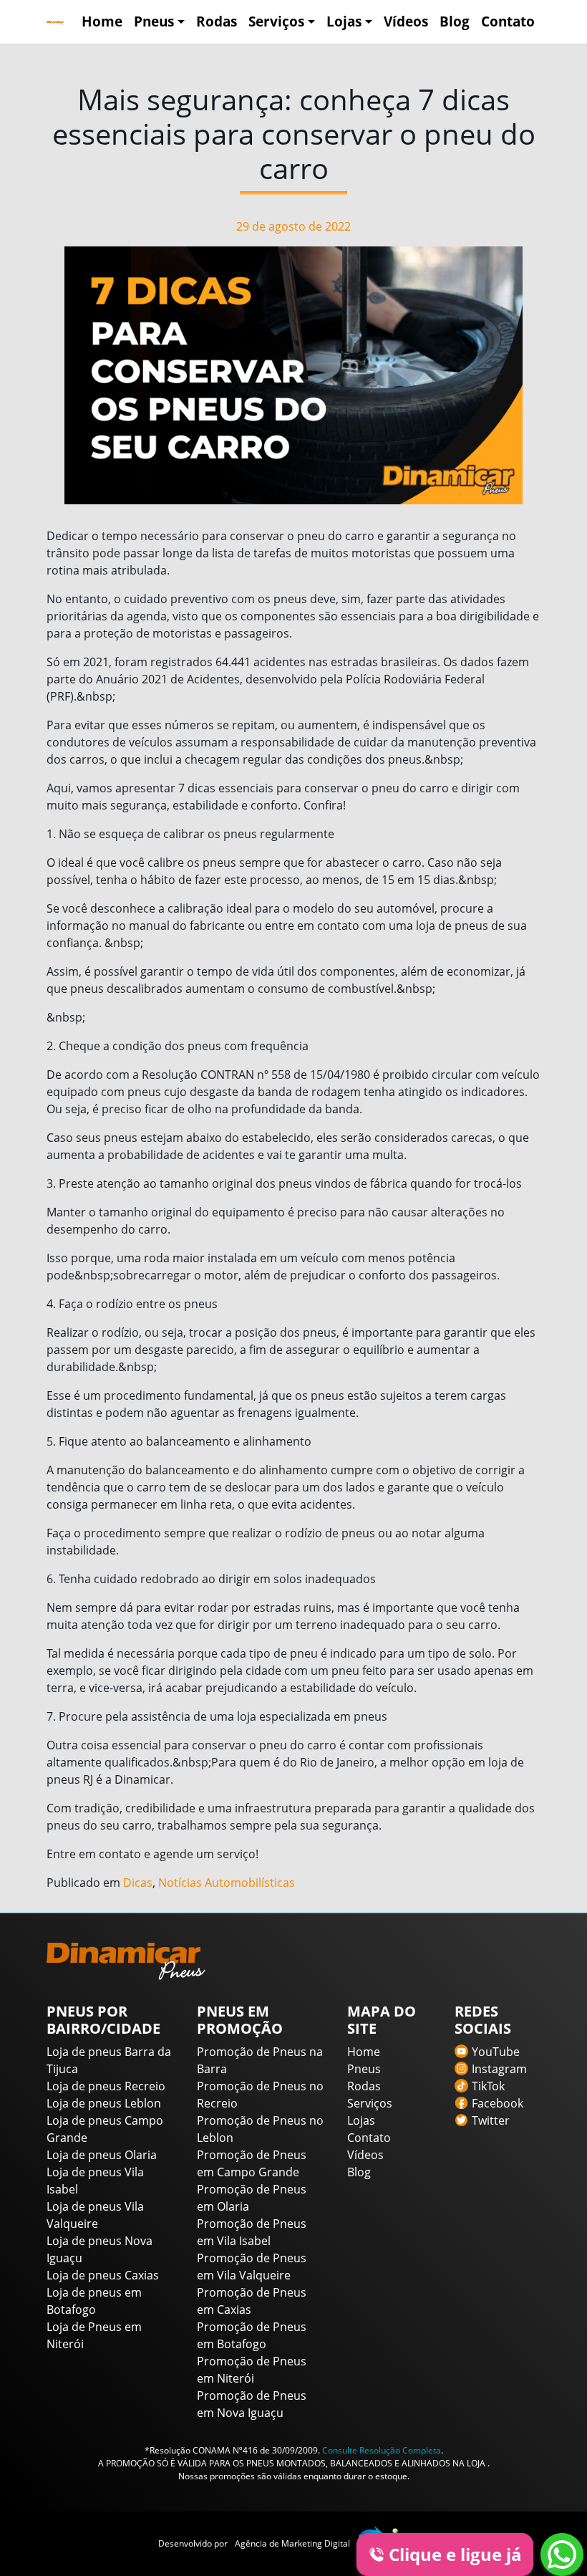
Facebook (498, 2103)
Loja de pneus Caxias (103, 2275)
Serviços (276, 21)
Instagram (499, 2069)
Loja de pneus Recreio (106, 2086)
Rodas (217, 21)
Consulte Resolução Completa (382, 2450)
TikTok (488, 2086)
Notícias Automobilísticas (227, 1883)
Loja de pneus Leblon (104, 2103)
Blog (455, 21)
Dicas (138, 1883)
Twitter (491, 2120)
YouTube (496, 2052)
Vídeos (406, 21)
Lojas (344, 21)
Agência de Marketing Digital (292, 2543)
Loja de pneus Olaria (102, 2155)
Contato (508, 21)
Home (102, 21)
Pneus (154, 21)
